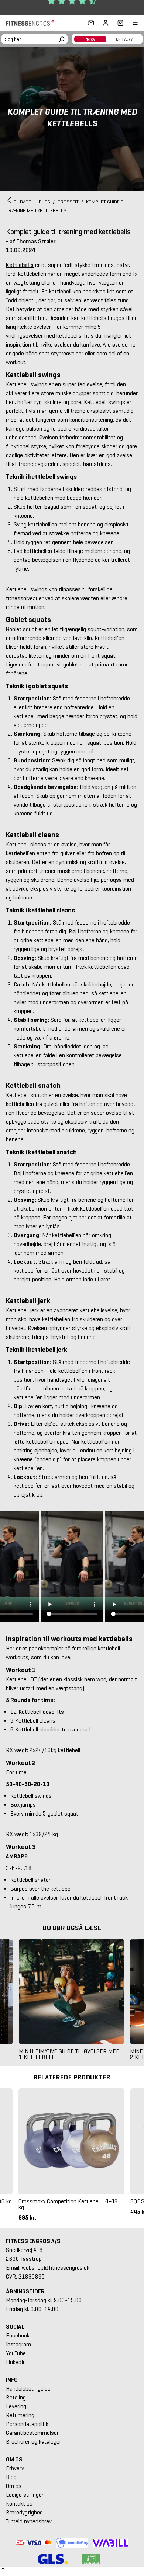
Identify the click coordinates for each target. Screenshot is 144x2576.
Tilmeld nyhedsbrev (29, 2521)
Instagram (18, 2344)
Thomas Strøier (36, 241)
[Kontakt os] (91, 23)
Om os (14, 2486)
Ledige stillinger (25, 2495)
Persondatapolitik (27, 2424)
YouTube (16, 2353)
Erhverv (15, 2468)
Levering (16, 2406)
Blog (11, 2477)
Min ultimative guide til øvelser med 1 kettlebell (69, 2054)
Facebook (18, 2335)
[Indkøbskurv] (118, 23)
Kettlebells (20, 265)
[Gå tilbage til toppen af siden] (3, 2572)
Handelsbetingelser (29, 2389)
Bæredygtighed (24, 2512)
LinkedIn (16, 2362)
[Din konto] (106, 23)
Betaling (16, 2397)
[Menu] (131, 23)
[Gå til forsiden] (32, 23)
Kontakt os (19, 2504)
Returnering (20, 2415)
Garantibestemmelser (32, 2433)
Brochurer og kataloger (34, 2442)
